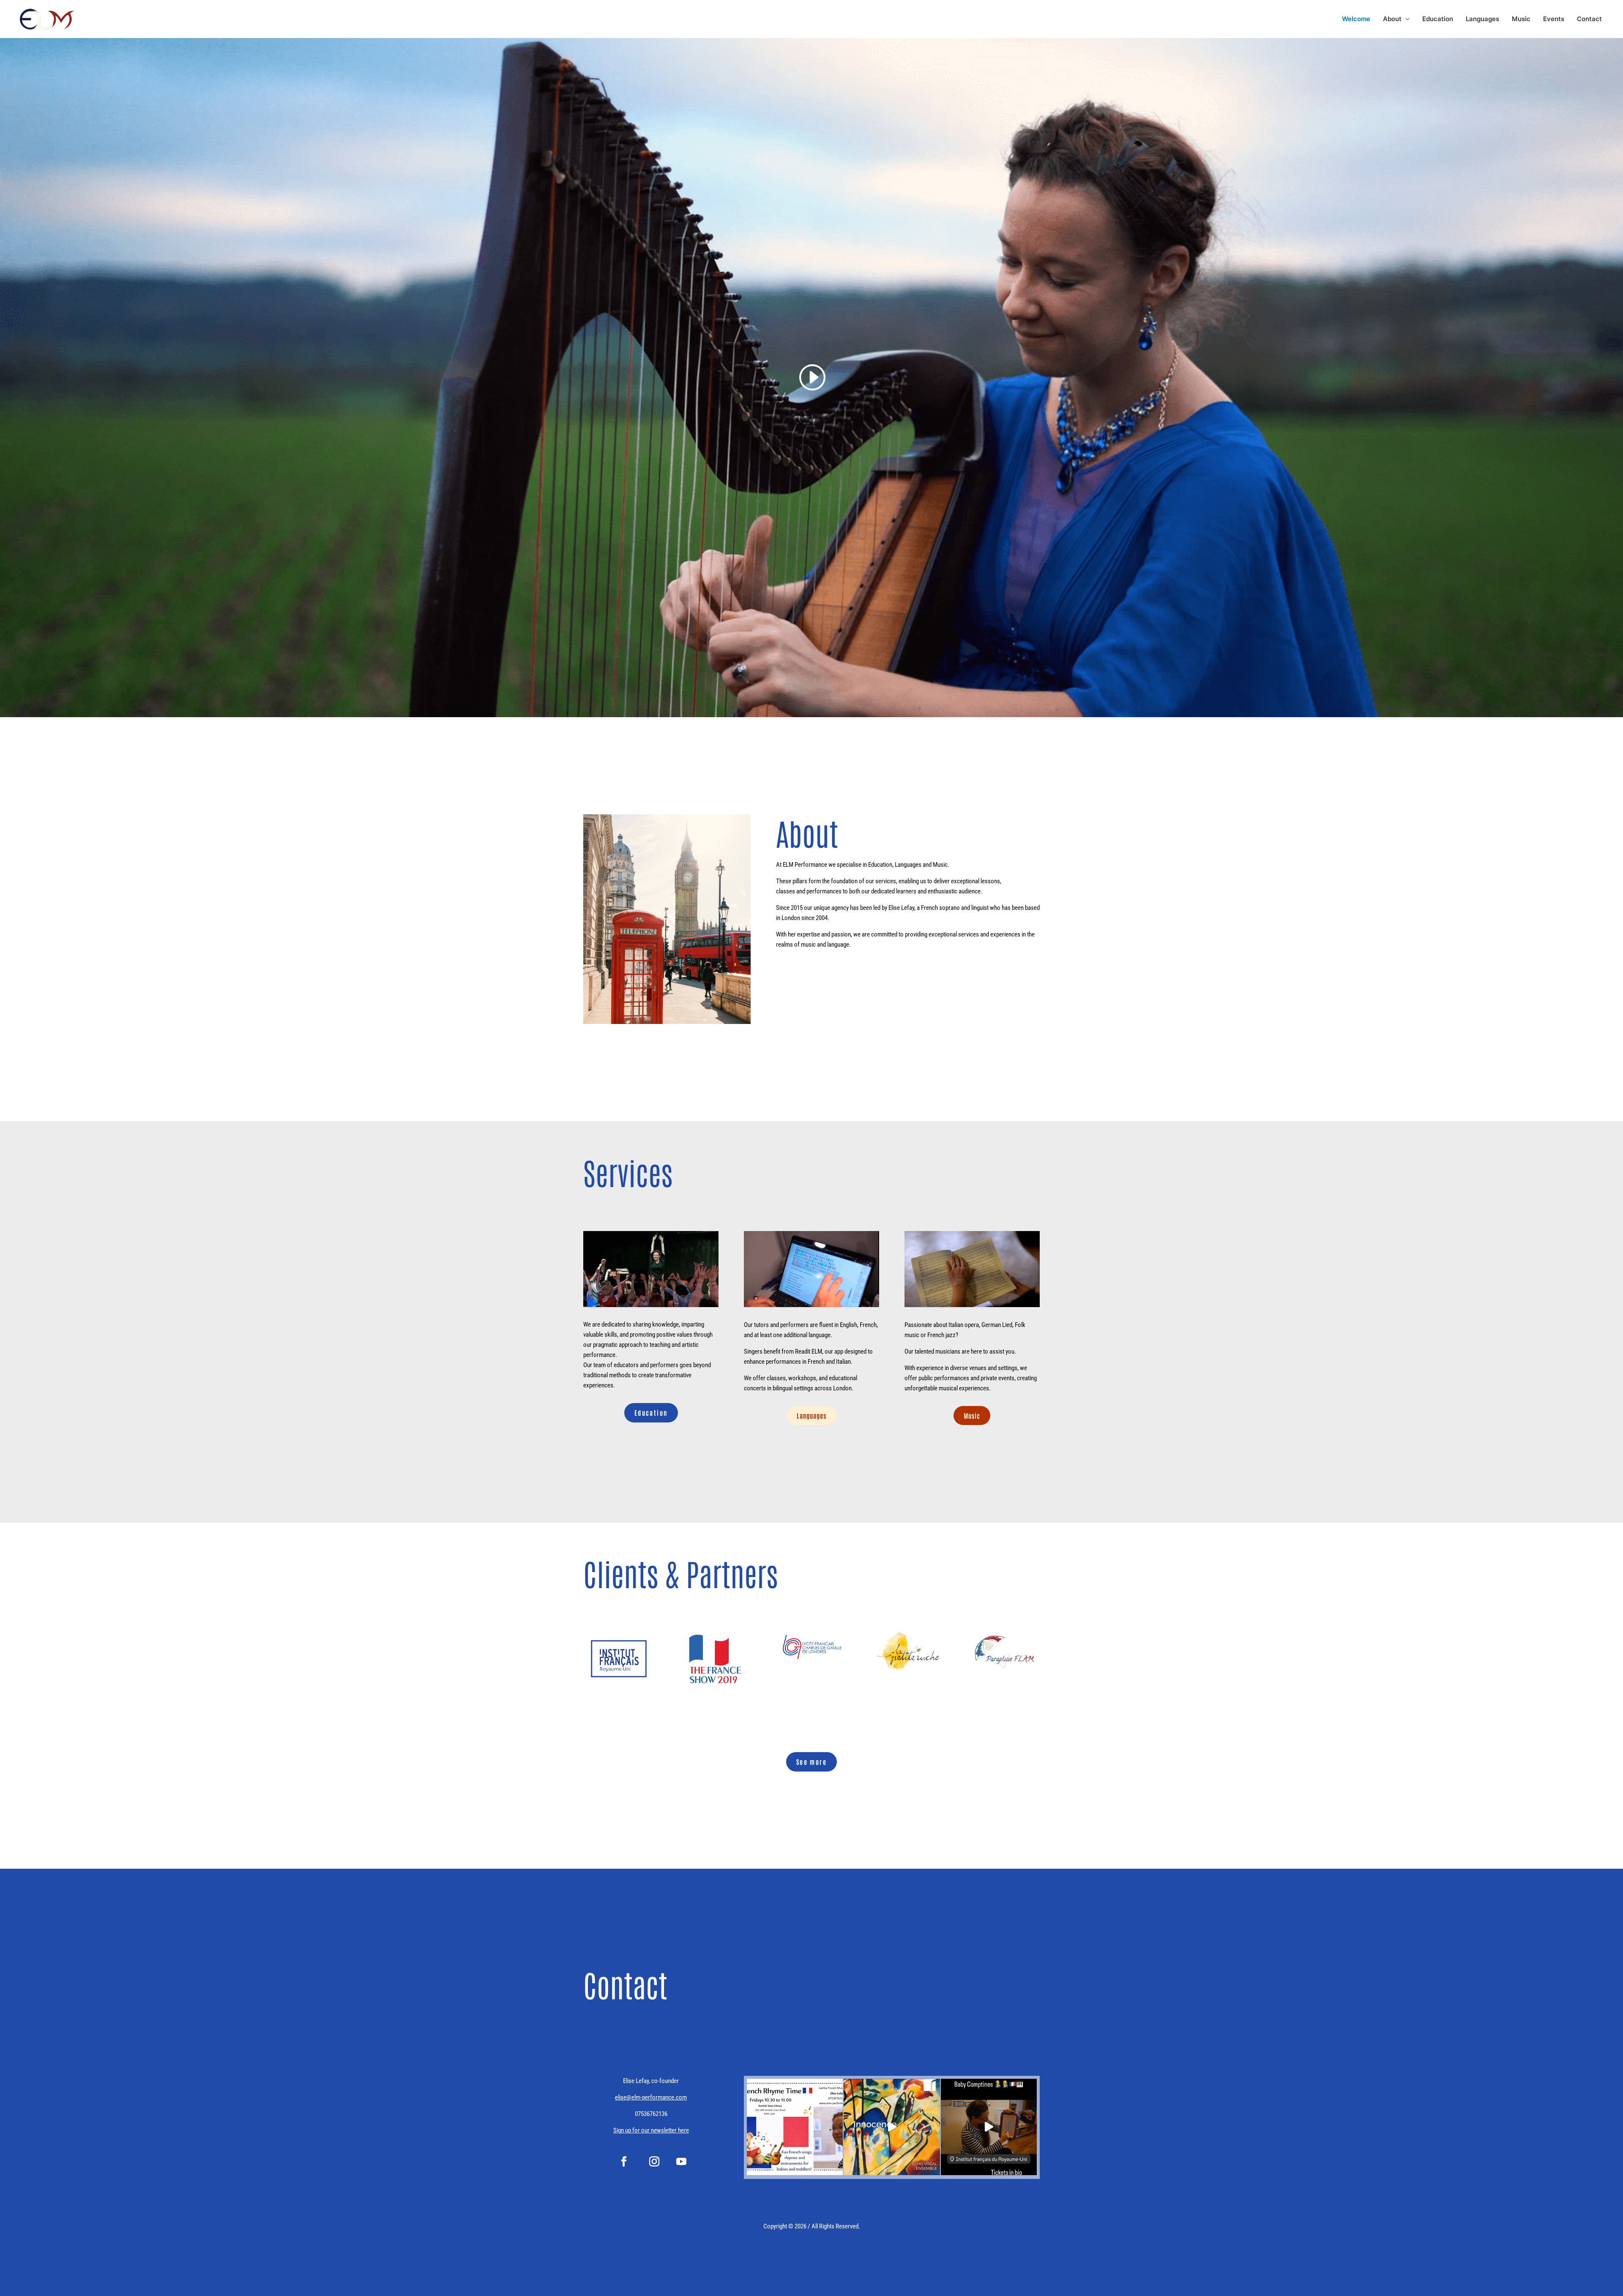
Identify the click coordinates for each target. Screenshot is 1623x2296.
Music (1521, 19)
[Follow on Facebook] (624, 2162)
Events (1554, 19)
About (1392, 19)
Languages (1482, 19)
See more (811, 1762)
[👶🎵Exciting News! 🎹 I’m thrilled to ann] (795, 2127)
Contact (1589, 19)
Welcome (1356, 19)
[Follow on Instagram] (654, 2162)
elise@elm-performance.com (651, 2097)
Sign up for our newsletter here (651, 2130)
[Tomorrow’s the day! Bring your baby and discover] (989, 2127)
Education (1438, 19)
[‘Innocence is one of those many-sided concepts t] (892, 2127)
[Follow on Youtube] (681, 2162)
